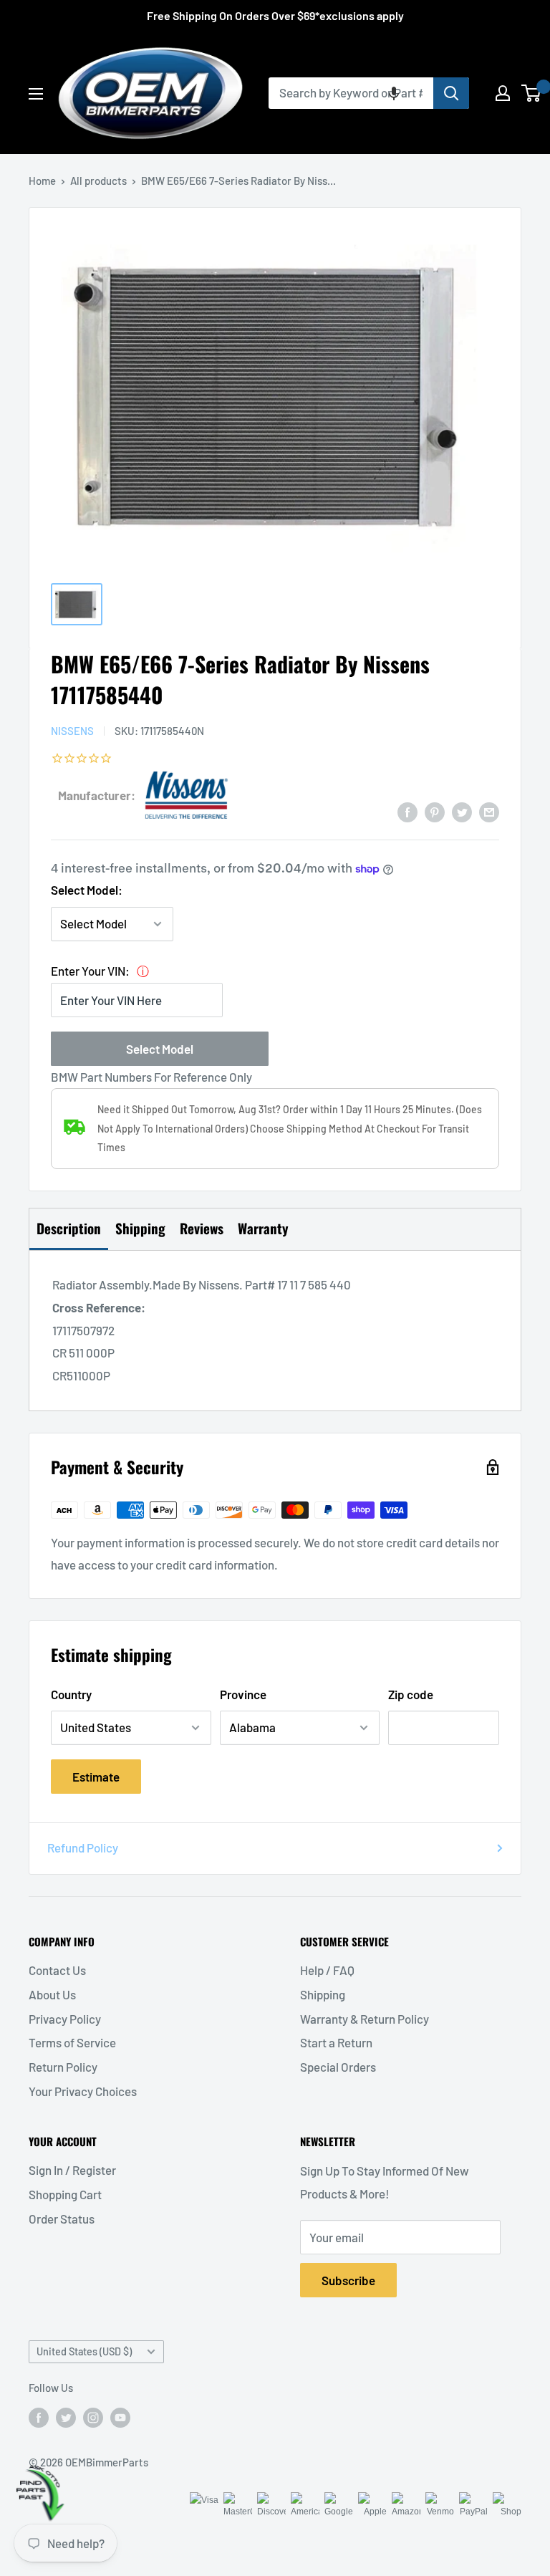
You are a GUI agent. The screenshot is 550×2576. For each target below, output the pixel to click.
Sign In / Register (72, 2170)
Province (243, 1694)
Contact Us (57, 1970)
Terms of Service (72, 2042)
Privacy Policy (65, 2019)
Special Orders (338, 2067)
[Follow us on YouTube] (120, 2417)
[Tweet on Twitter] (462, 812)
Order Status (62, 2219)
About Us (52, 1994)
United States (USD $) (84, 2351)
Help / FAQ (327, 1970)
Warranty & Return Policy (365, 2019)
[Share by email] (489, 812)
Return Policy (63, 2067)
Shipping (323, 1994)
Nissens (72, 731)
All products (98, 181)
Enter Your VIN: (90, 971)
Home (42, 181)
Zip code (411, 1694)
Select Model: (87, 890)
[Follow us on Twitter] (66, 2417)
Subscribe (348, 2280)
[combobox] (351, 93)
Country (71, 1694)
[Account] (503, 93)
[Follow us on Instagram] (93, 2417)
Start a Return (336, 2042)
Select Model (160, 1049)
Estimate (96, 1777)
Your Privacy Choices (83, 2091)
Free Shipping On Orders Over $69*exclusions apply (275, 15)
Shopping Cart (65, 2194)
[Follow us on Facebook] (39, 2417)
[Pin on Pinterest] (435, 812)
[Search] (451, 93)
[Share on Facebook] (407, 812)
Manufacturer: (97, 795)
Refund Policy (83, 1847)
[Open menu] (36, 94)
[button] (394, 93)
